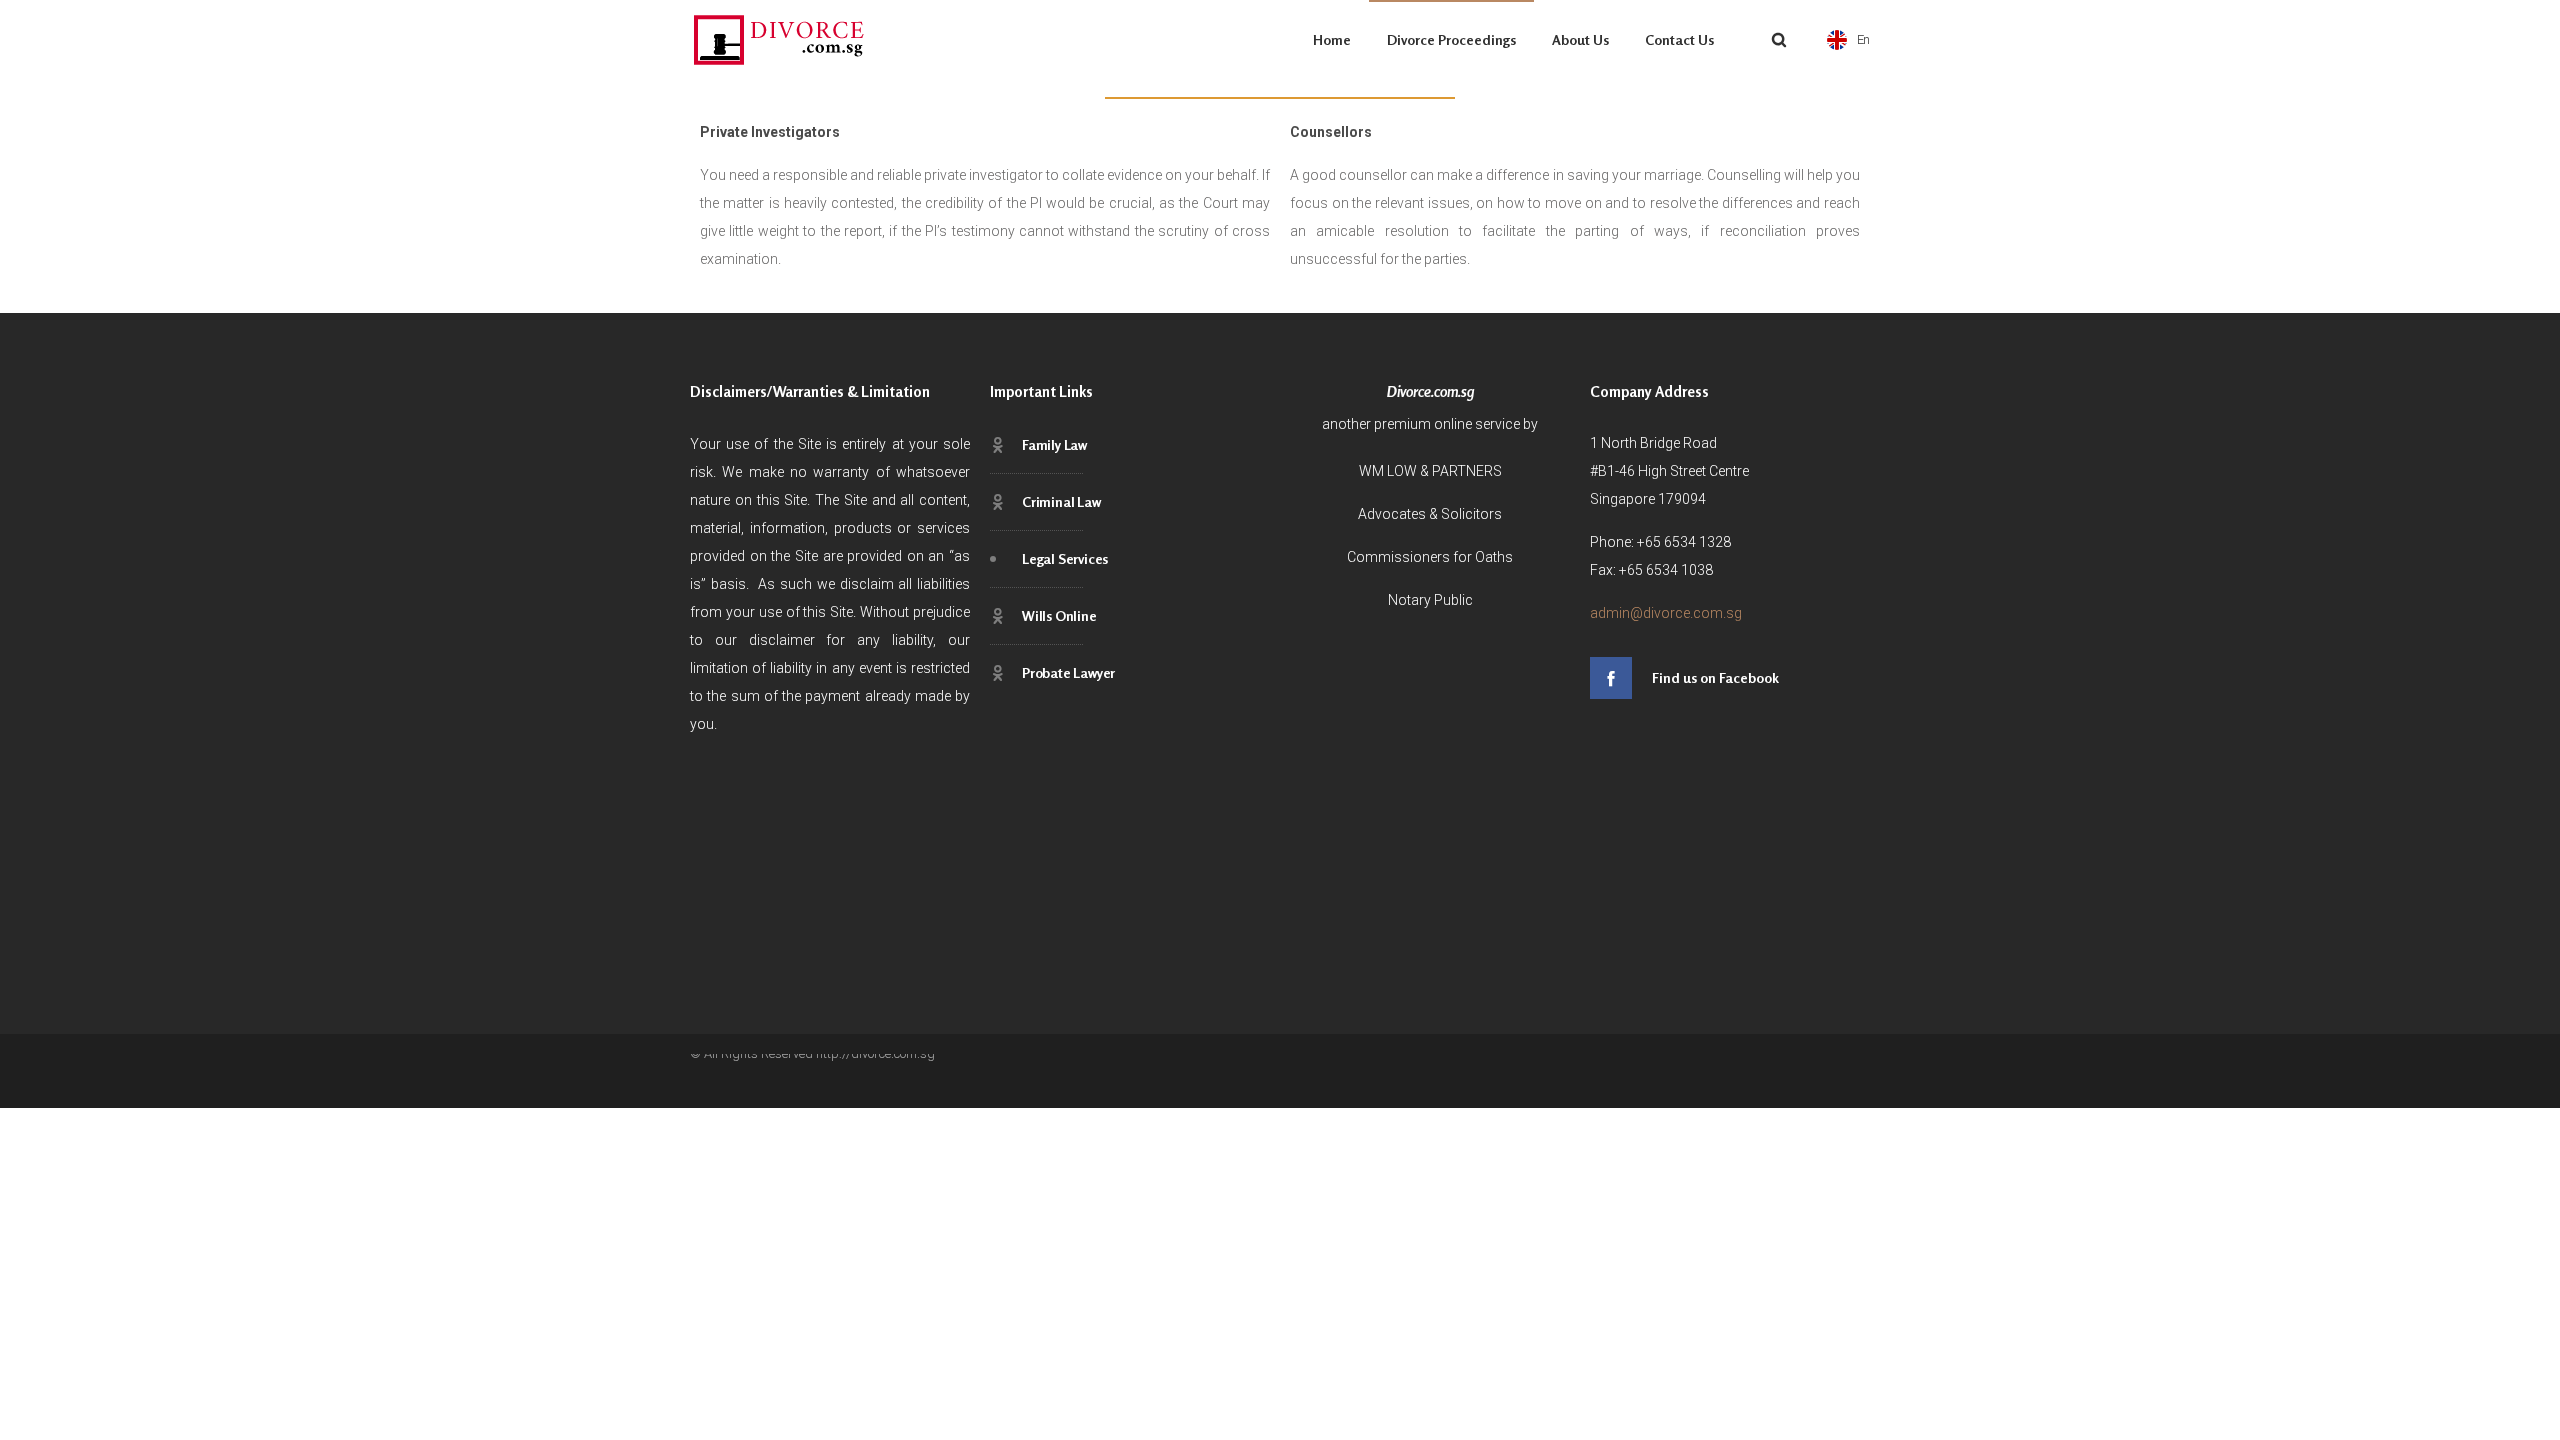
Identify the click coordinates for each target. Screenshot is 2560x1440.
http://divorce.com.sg (875, 1053)
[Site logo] (780, 40)
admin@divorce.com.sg (1666, 613)
